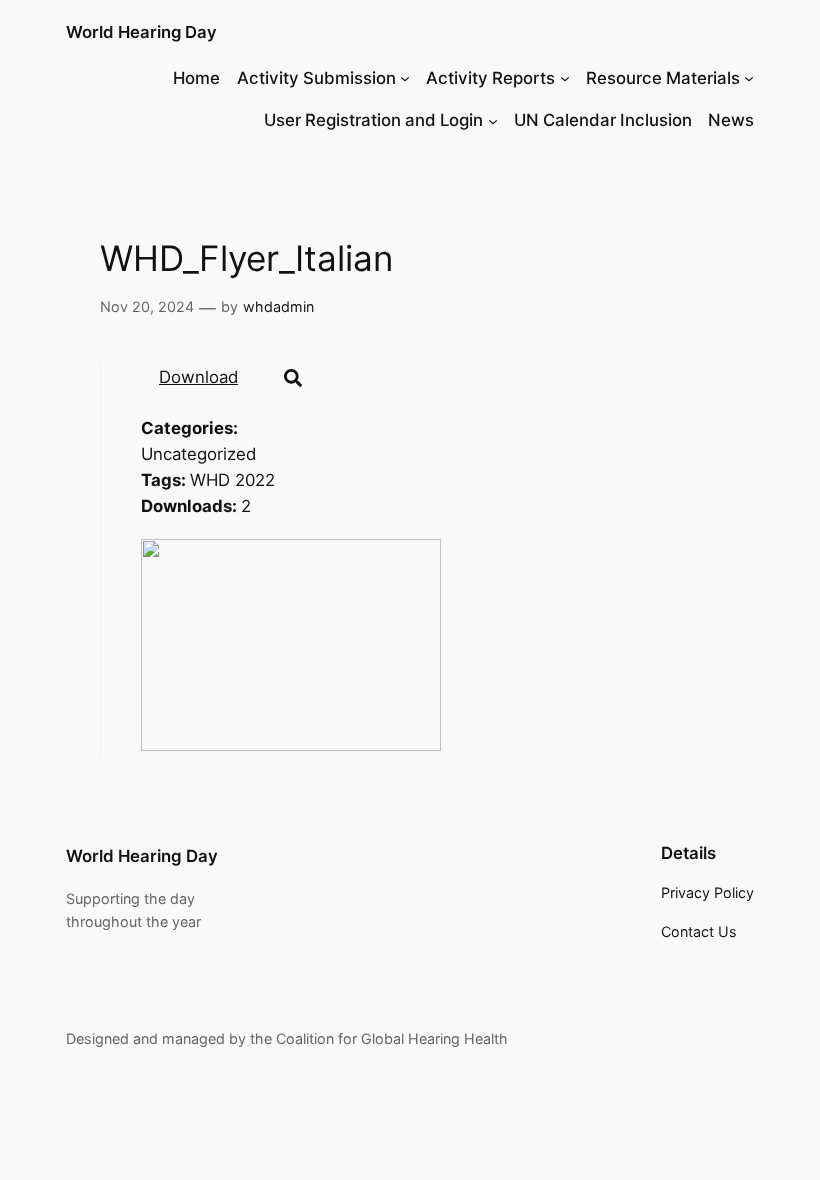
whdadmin (278, 306)
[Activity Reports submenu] (565, 78)
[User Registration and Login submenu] (493, 120)
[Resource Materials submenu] (749, 78)
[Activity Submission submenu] (405, 78)
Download (198, 377)
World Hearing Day (141, 32)
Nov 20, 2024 (147, 306)
